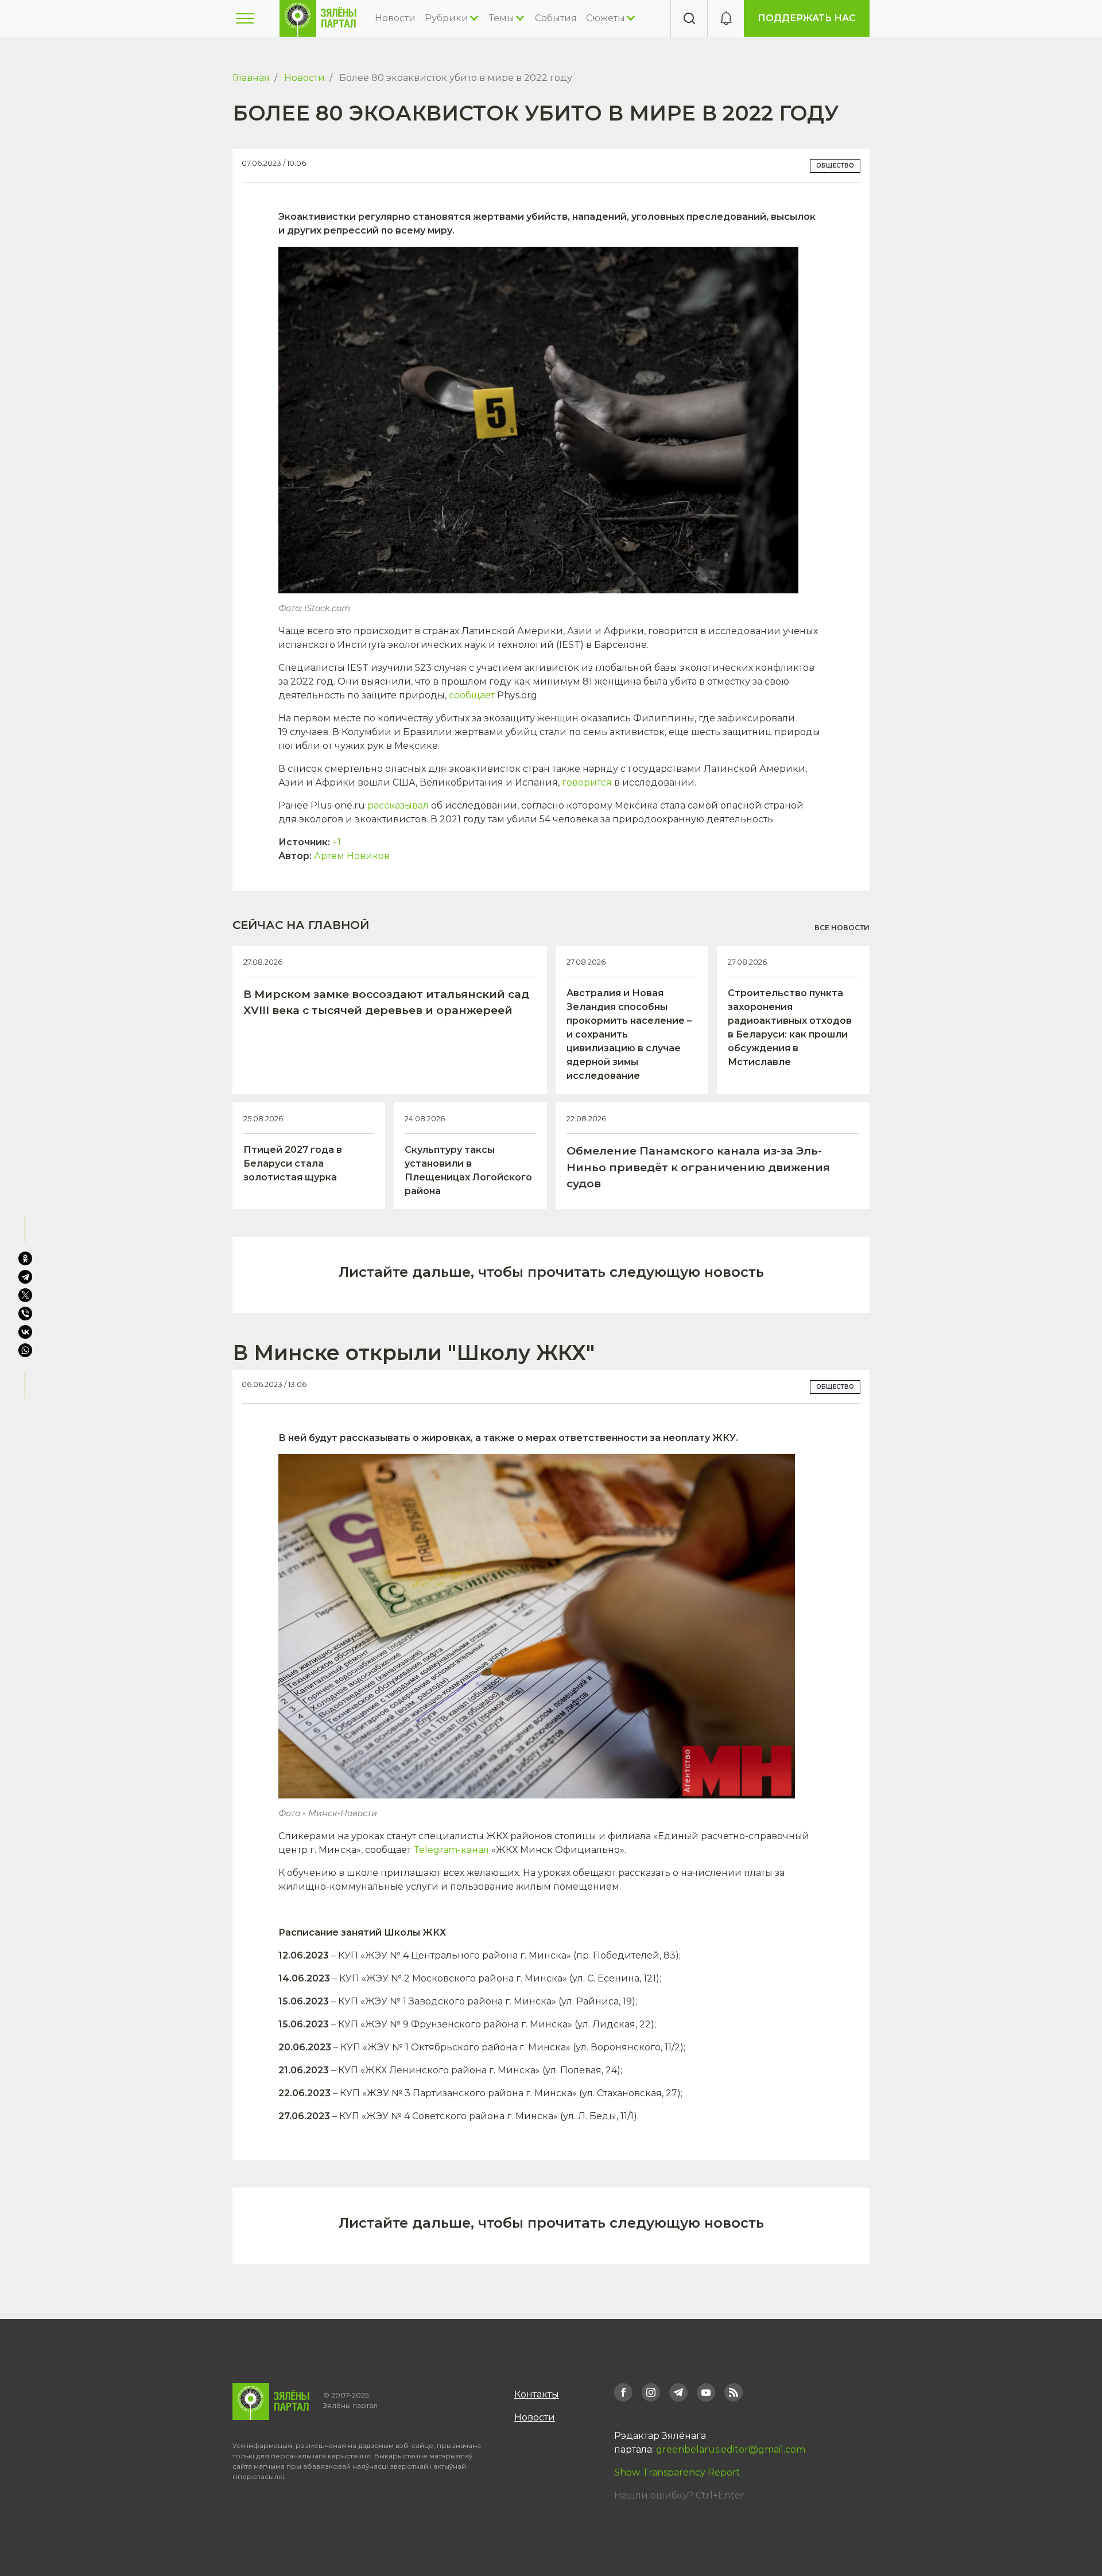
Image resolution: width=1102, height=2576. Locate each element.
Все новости (842, 928)
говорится (588, 782)
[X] (25, 1295)
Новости (395, 18)
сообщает (473, 695)
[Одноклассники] (25, 1258)
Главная (251, 78)
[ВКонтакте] (25, 1332)
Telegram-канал (451, 1850)
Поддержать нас (807, 18)
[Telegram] (25, 1277)
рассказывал (398, 805)
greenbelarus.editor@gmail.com (731, 2449)
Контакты (537, 2394)
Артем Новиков (352, 856)
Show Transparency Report (677, 2472)
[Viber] (25, 1314)
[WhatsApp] (26, 1350)
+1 (337, 842)
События (556, 18)
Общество (835, 166)
